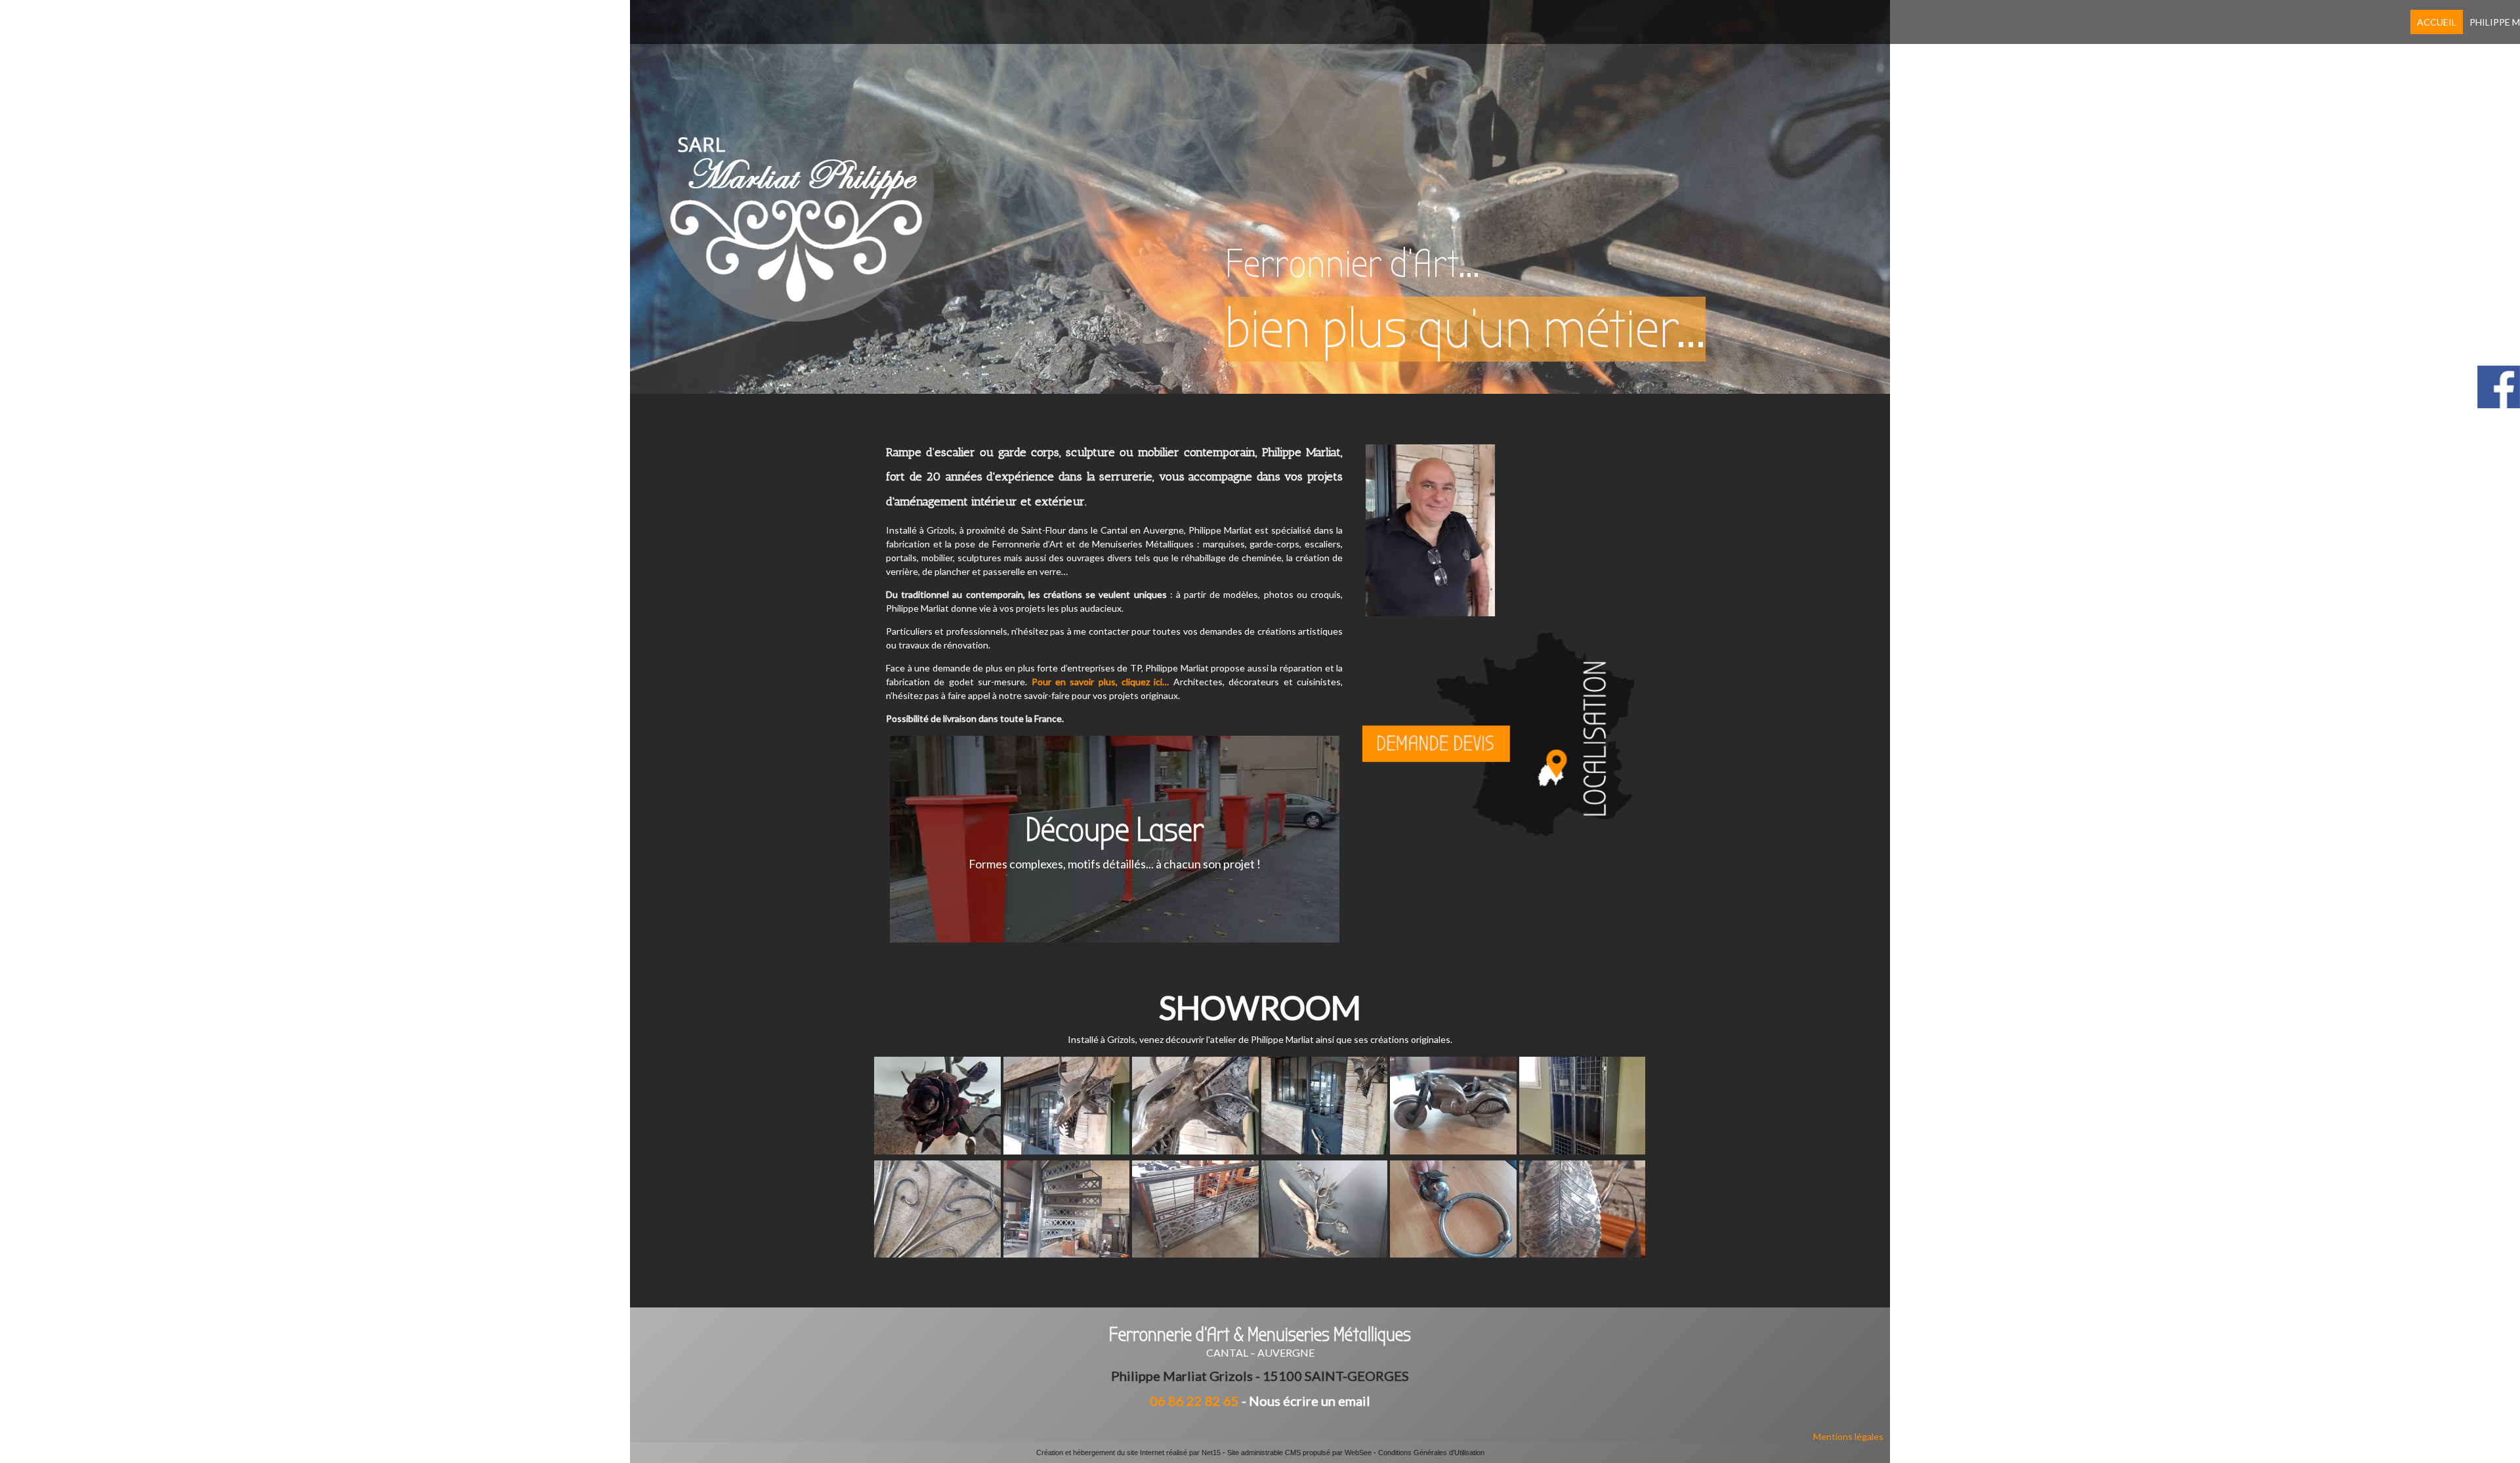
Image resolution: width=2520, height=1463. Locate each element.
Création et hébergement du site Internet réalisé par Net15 (1128, 1452)
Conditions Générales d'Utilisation (1431, 1452)
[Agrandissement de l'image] (937, 1151)
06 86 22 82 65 (1194, 1401)
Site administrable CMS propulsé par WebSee (1299, 1452)
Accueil (2437, 22)
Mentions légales (1848, 1436)
